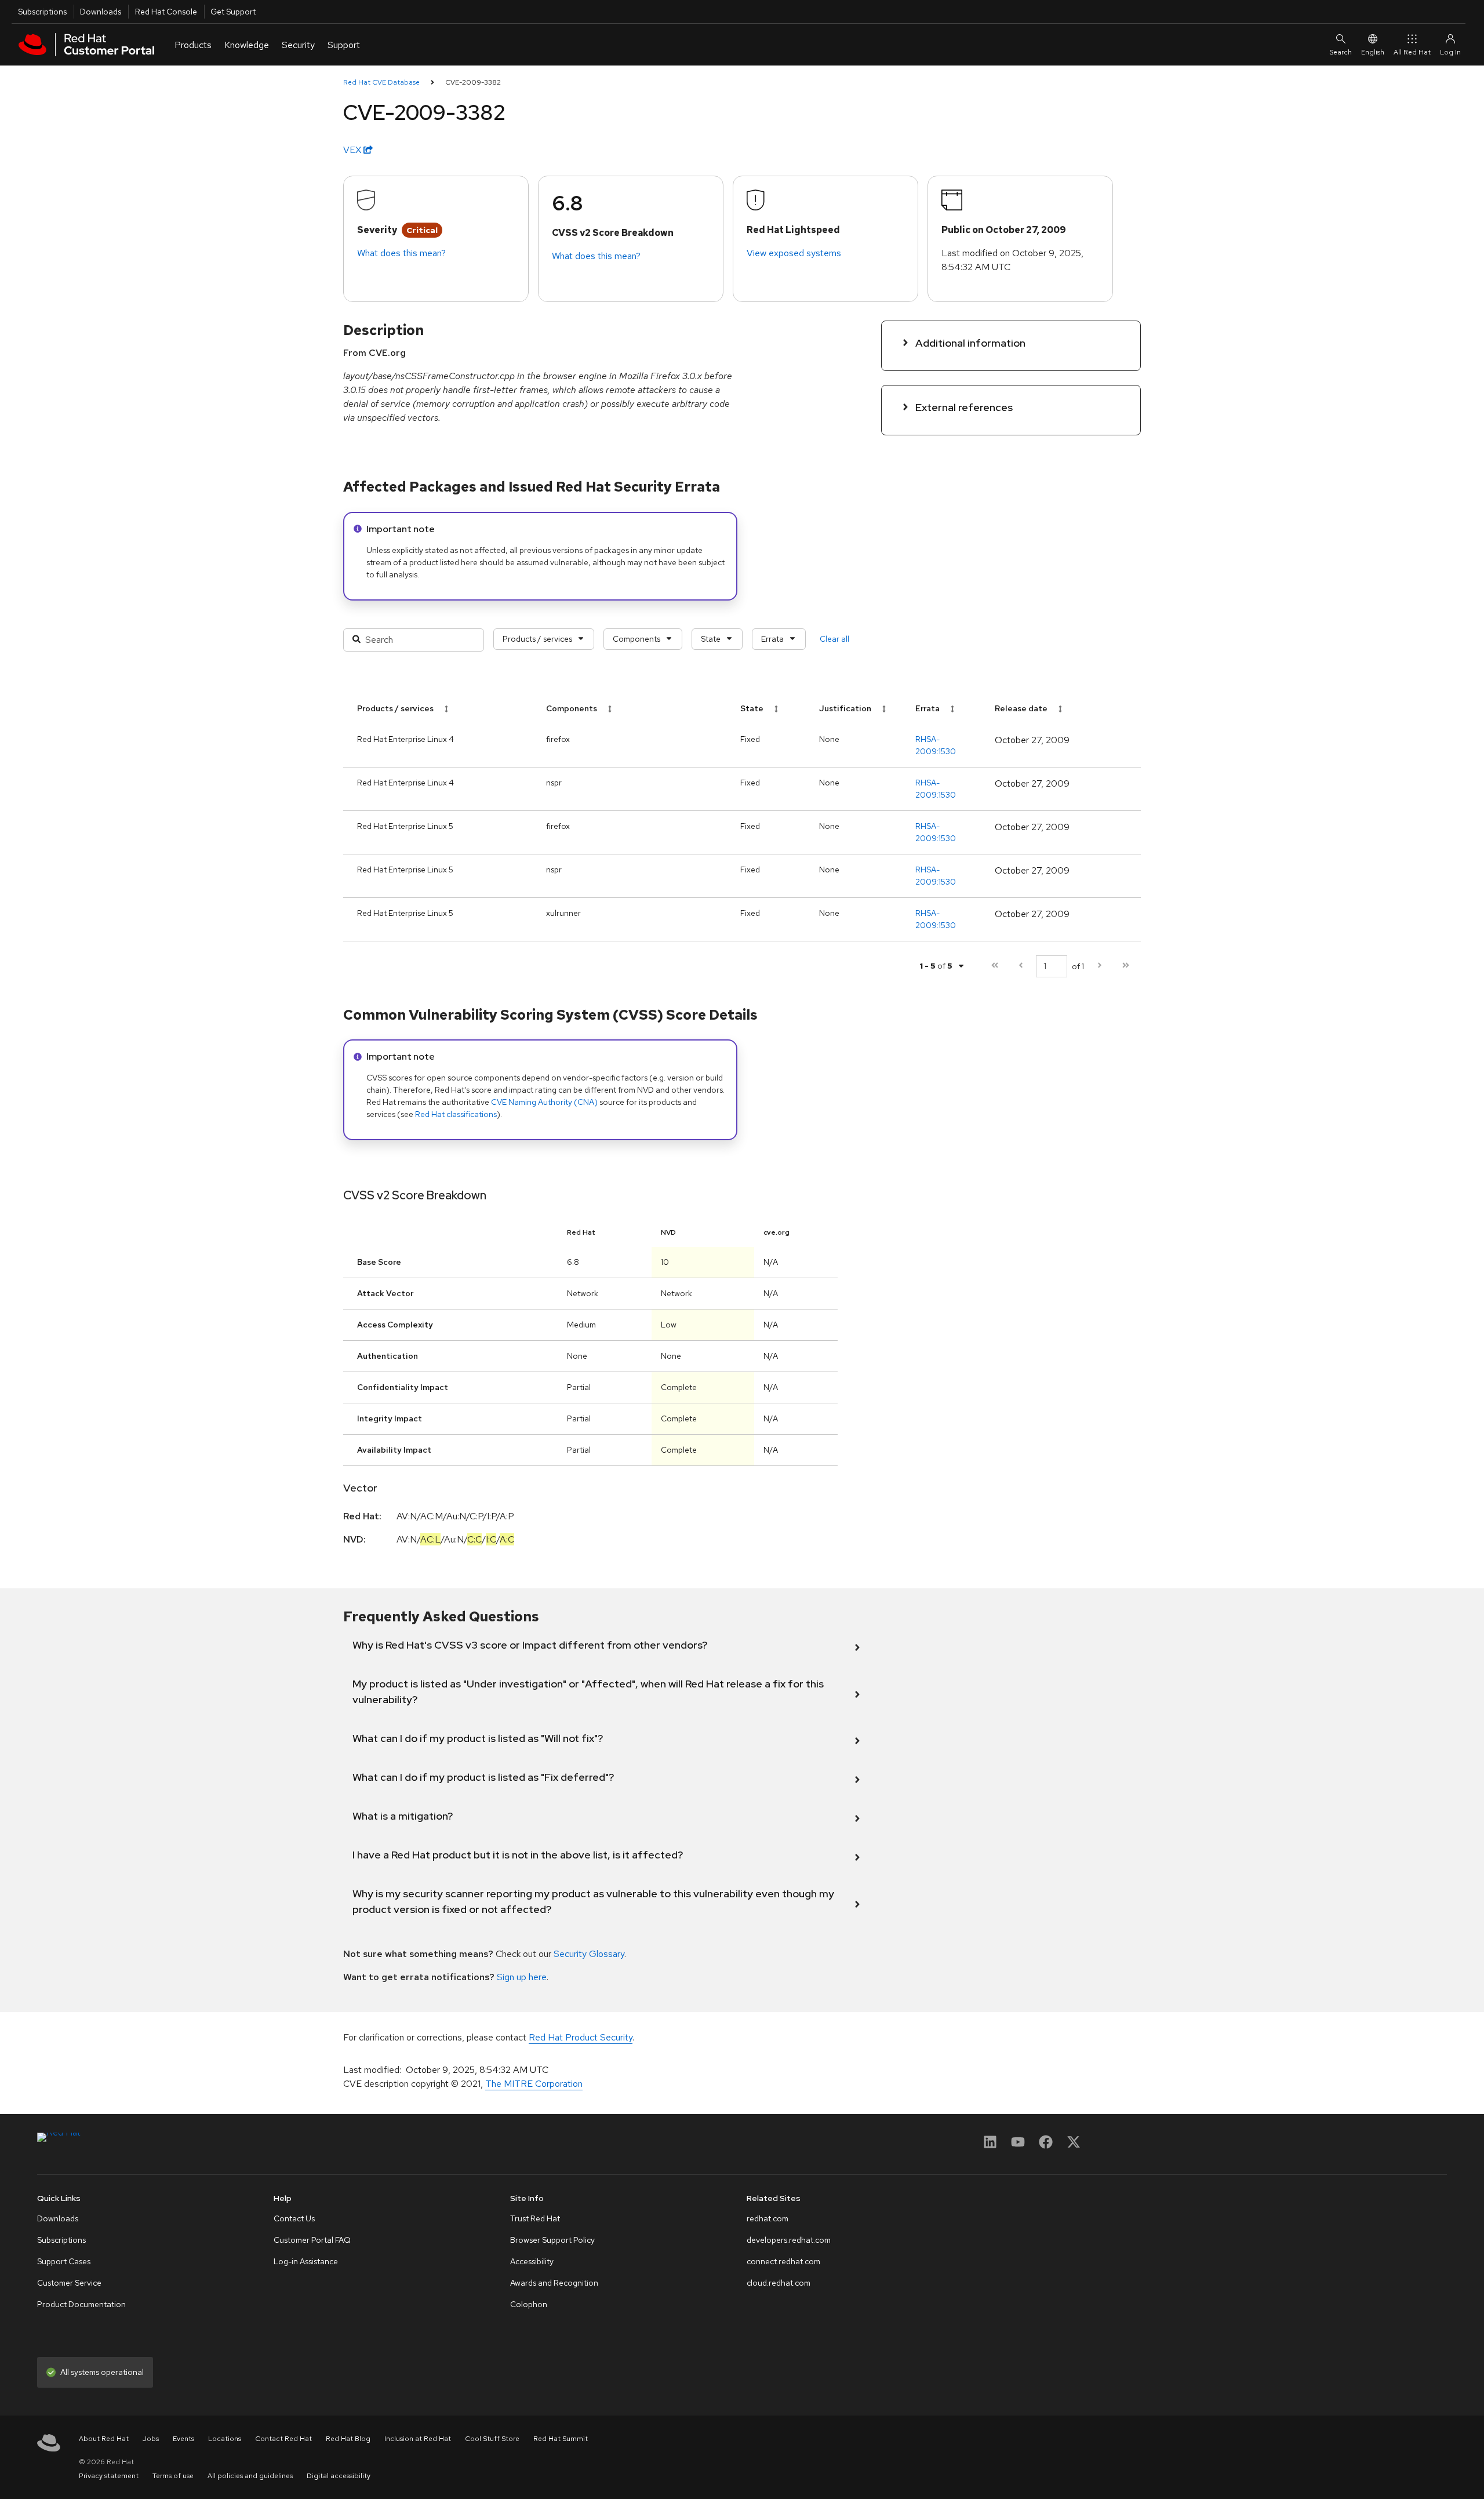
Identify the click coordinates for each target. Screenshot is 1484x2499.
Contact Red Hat (283, 2439)
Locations (225, 2439)
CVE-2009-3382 (473, 82)
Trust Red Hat (535, 2218)
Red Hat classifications (456, 1114)
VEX (353, 150)
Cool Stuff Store (492, 2439)
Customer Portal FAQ (312, 2240)
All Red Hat (1412, 52)
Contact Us (294, 2218)
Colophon (529, 2304)
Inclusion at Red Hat (418, 2439)
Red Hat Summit (561, 2439)
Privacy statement (109, 2476)
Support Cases (64, 2261)
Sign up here (522, 1977)
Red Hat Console (166, 12)
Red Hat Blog (348, 2439)
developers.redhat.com (789, 2240)
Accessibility (532, 2261)
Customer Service (69, 2283)
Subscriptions (42, 12)
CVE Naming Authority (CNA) (544, 1102)
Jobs (151, 2439)
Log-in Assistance (306, 2261)
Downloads (101, 12)
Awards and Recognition (554, 2283)
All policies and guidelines (250, 2476)
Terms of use (173, 2476)
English (1373, 52)
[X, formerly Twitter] (1074, 2146)
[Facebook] (1046, 2146)
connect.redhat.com (783, 2261)
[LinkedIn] (990, 2146)
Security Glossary (589, 1954)
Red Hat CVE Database (381, 82)
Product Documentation (81, 2304)
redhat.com (768, 2218)
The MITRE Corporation (534, 2084)
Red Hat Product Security (581, 2037)
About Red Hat (104, 2439)
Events (183, 2439)
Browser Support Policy (552, 2240)
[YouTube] (1018, 2146)
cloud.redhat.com (779, 2283)
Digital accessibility (339, 2476)
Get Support (233, 12)
